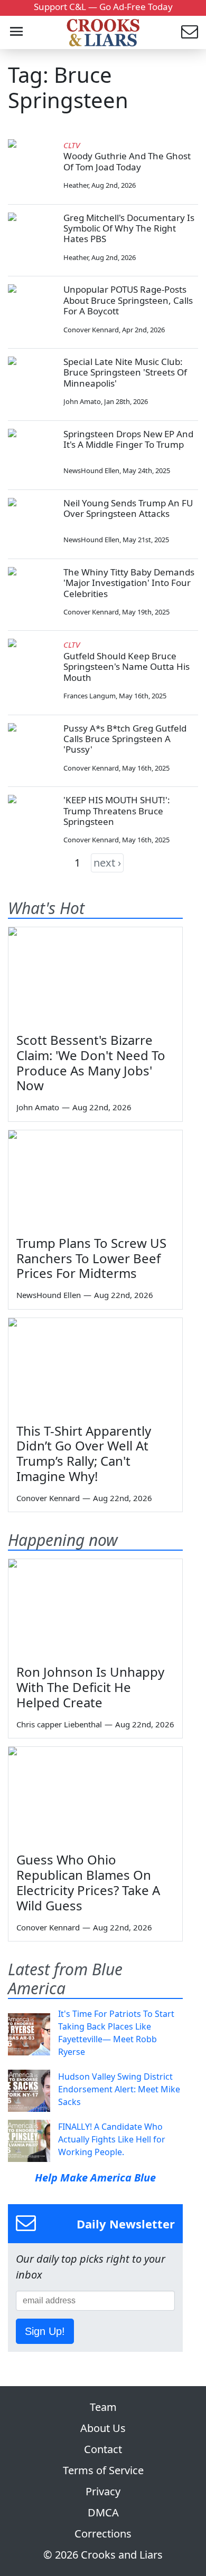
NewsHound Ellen (91, 470)
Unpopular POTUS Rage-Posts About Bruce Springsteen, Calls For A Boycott (128, 300)
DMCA (103, 2512)
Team (103, 2407)
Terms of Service (103, 2470)
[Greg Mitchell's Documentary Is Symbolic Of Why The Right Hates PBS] (32, 236)
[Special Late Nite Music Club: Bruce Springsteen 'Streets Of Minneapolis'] (32, 380)
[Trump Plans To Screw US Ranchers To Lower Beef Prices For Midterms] (95, 1179)
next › (107, 863)
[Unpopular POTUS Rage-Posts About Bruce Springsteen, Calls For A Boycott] (32, 308)
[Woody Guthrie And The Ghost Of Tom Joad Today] (32, 163)
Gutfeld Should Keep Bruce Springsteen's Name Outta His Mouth (127, 667)
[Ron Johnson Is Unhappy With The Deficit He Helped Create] (95, 1608)
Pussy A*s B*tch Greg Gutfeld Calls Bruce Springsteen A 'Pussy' (125, 739)
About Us (103, 2428)
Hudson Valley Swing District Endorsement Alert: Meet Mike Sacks (119, 2089)
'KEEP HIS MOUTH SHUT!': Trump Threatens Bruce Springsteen (117, 811)
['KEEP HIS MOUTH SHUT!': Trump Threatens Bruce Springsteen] (32, 819)
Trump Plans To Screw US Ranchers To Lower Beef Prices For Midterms (91, 1258)
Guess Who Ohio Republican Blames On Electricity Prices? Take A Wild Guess (88, 1882)
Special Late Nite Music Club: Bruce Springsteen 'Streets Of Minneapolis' (125, 372)
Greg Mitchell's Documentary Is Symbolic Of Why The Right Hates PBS (129, 228)
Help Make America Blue (95, 2178)
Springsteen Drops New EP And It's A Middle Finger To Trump (128, 439)
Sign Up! (45, 2331)
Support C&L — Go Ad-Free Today (103, 7)
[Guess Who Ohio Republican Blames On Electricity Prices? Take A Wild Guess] (95, 1796)
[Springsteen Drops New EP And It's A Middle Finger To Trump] (32, 453)
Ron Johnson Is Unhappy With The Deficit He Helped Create (90, 1687)
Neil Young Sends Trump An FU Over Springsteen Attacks (128, 508)
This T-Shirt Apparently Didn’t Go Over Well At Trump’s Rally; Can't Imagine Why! (84, 1453)
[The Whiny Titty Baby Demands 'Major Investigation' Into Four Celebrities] (32, 591)
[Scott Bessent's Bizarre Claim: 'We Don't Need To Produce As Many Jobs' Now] (95, 976)
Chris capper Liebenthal (59, 1724)
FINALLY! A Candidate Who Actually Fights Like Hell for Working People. (112, 2139)
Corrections (103, 2534)
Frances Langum (90, 696)
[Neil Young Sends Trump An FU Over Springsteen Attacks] (32, 522)
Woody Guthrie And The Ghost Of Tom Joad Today (127, 161)
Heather (76, 185)
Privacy (103, 2491)
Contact (103, 2449)
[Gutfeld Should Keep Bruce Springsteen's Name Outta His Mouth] (32, 662)
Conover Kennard (91, 330)
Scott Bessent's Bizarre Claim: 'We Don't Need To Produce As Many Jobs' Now (91, 1063)
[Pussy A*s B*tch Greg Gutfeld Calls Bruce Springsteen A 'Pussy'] (32, 747)
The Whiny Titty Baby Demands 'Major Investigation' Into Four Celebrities (129, 583)
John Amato (82, 401)
